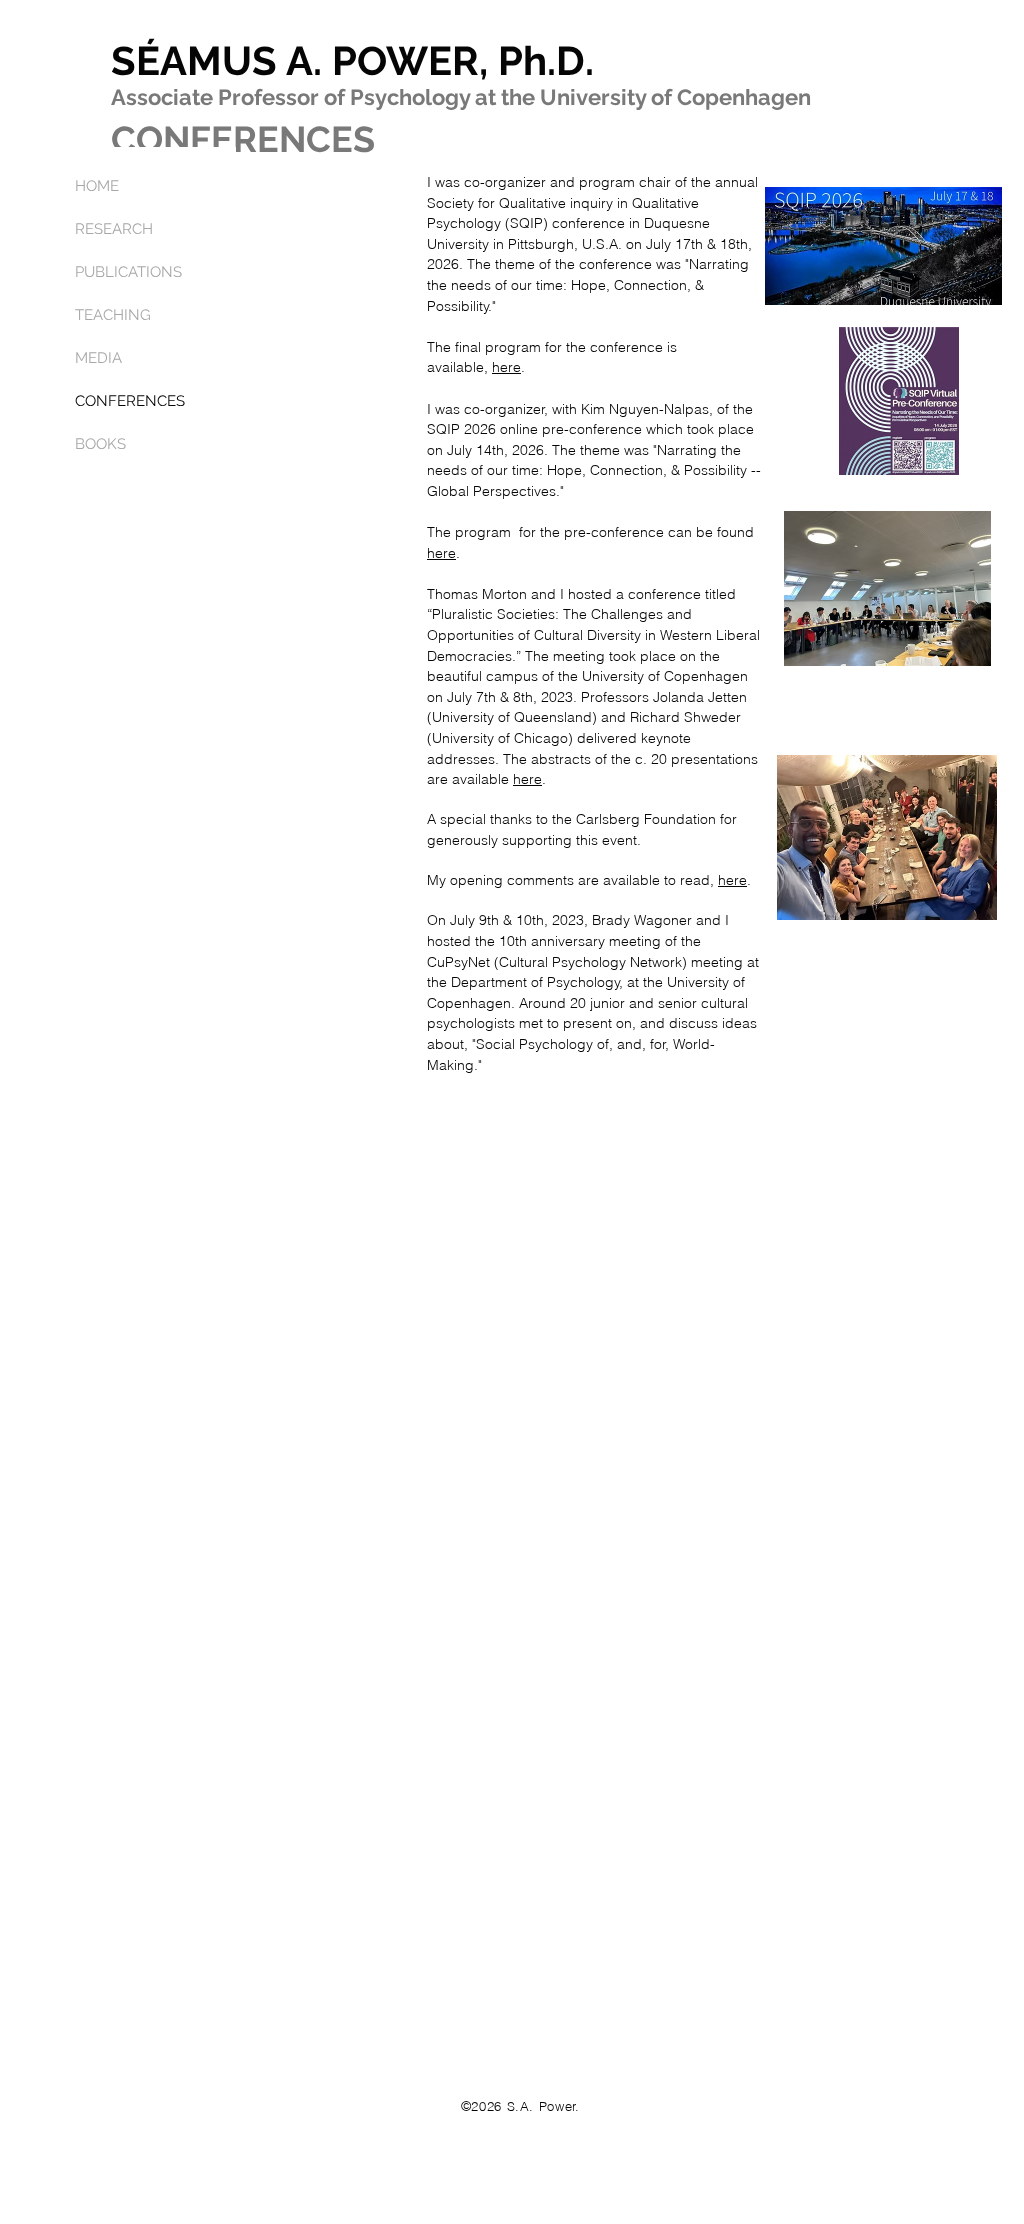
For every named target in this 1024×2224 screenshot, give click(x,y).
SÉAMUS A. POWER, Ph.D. (352, 60)
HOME (97, 186)
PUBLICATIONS (128, 272)
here (506, 367)
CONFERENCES (130, 401)
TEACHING (113, 315)
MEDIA (98, 358)
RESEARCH (114, 229)
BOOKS (100, 444)
